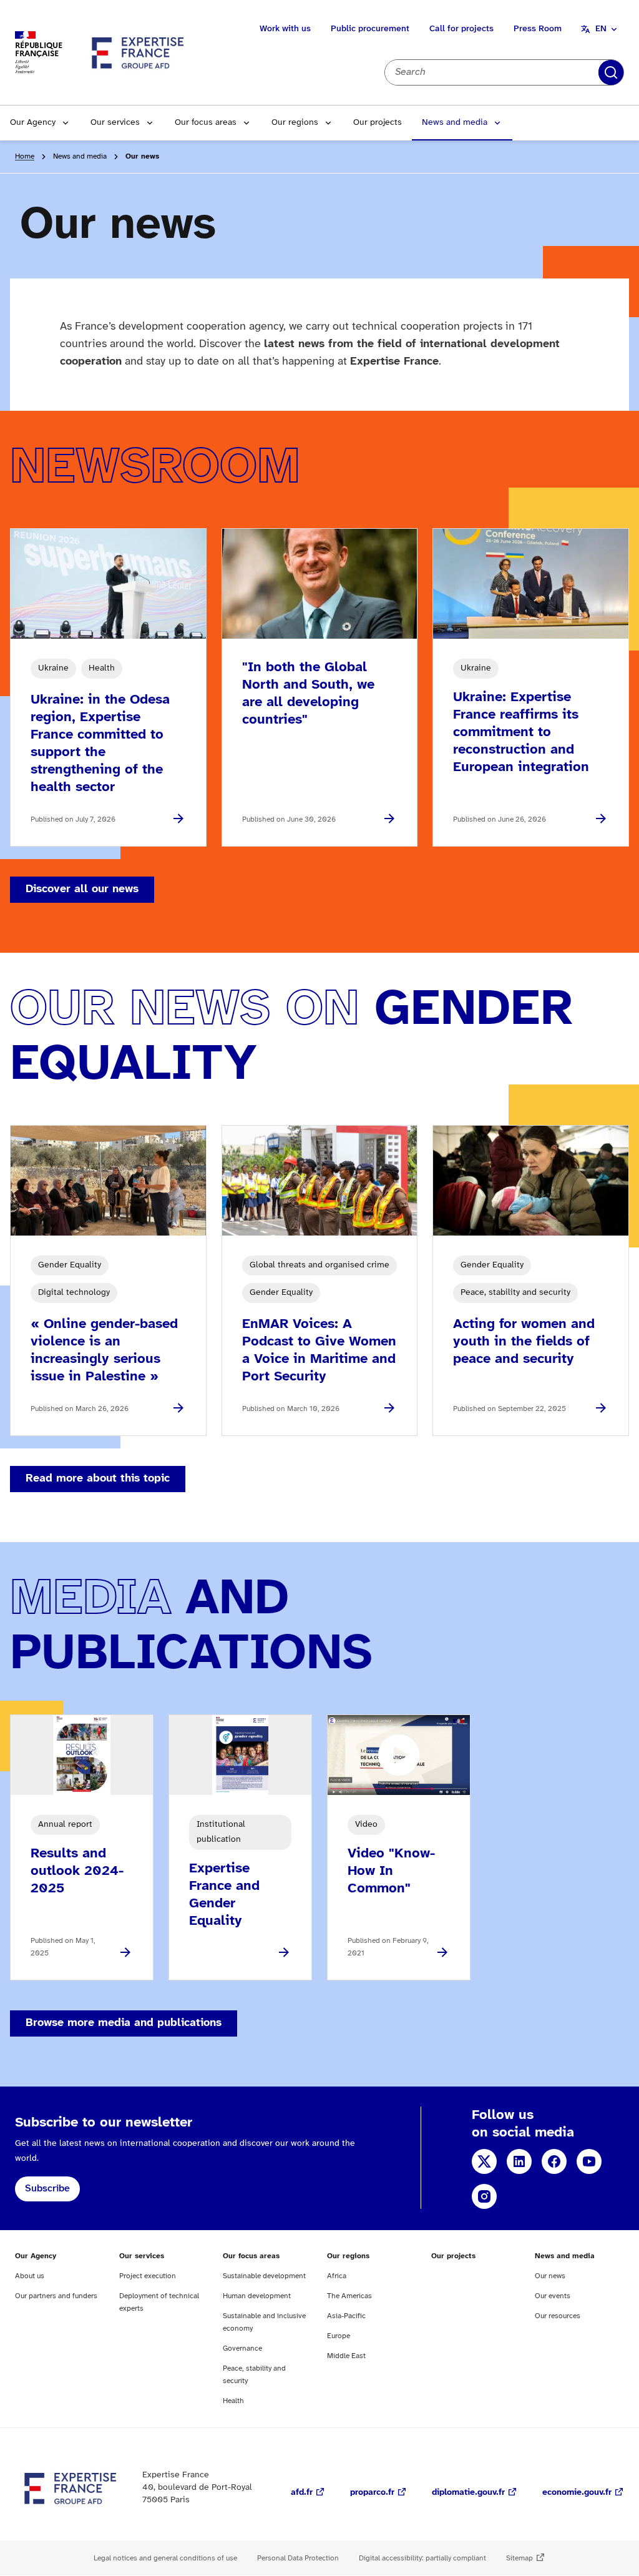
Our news (550, 2276)
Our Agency (33, 123)
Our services (115, 123)
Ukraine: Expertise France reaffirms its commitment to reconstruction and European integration (521, 732)
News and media (455, 123)
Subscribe (47, 2189)
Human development (257, 2296)
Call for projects (461, 29)
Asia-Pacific (346, 2316)
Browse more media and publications (124, 2023)
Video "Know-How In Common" (391, 1871)
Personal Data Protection (298, 2558)
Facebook (554, 2161)
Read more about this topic (98, 1479)
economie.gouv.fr (577, 2493)
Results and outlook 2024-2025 (77, 1871)
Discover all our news (82, 889)
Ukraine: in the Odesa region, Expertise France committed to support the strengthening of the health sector (100, 744)
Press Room (538, 29)
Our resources (558, 2316)
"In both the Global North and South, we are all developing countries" (308, 694)
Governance (242, 2348)
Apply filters (611, 72)
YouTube (589, 2161)
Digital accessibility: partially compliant (422, 2558)
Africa (337, 2276)
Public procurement (370, 29)
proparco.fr (372, 2493)
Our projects (378, 123)
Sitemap (519, 2558)
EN (601, 29)
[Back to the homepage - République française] (139, 52)
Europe (339, 2336)
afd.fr (302, 2493)
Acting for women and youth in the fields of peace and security (524, 1342)
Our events (553, 2296)
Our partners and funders (56, 2296)
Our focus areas (206, 123)
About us (30, 2276)
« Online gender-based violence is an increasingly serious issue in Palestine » (104, 1350)
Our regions (295, 123)
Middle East (346, 2356)
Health (233, 2401)
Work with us (285, 29)
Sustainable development (264, 2276)
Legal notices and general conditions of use (165, 2558)
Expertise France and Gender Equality (224, 1895)
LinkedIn (519, 2161)
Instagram (484, 2196)
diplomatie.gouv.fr (468, 2493)
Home (25, 156)
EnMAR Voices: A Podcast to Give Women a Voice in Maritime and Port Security (319, 1350)
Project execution (148, 2276)
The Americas (349, 2296)
